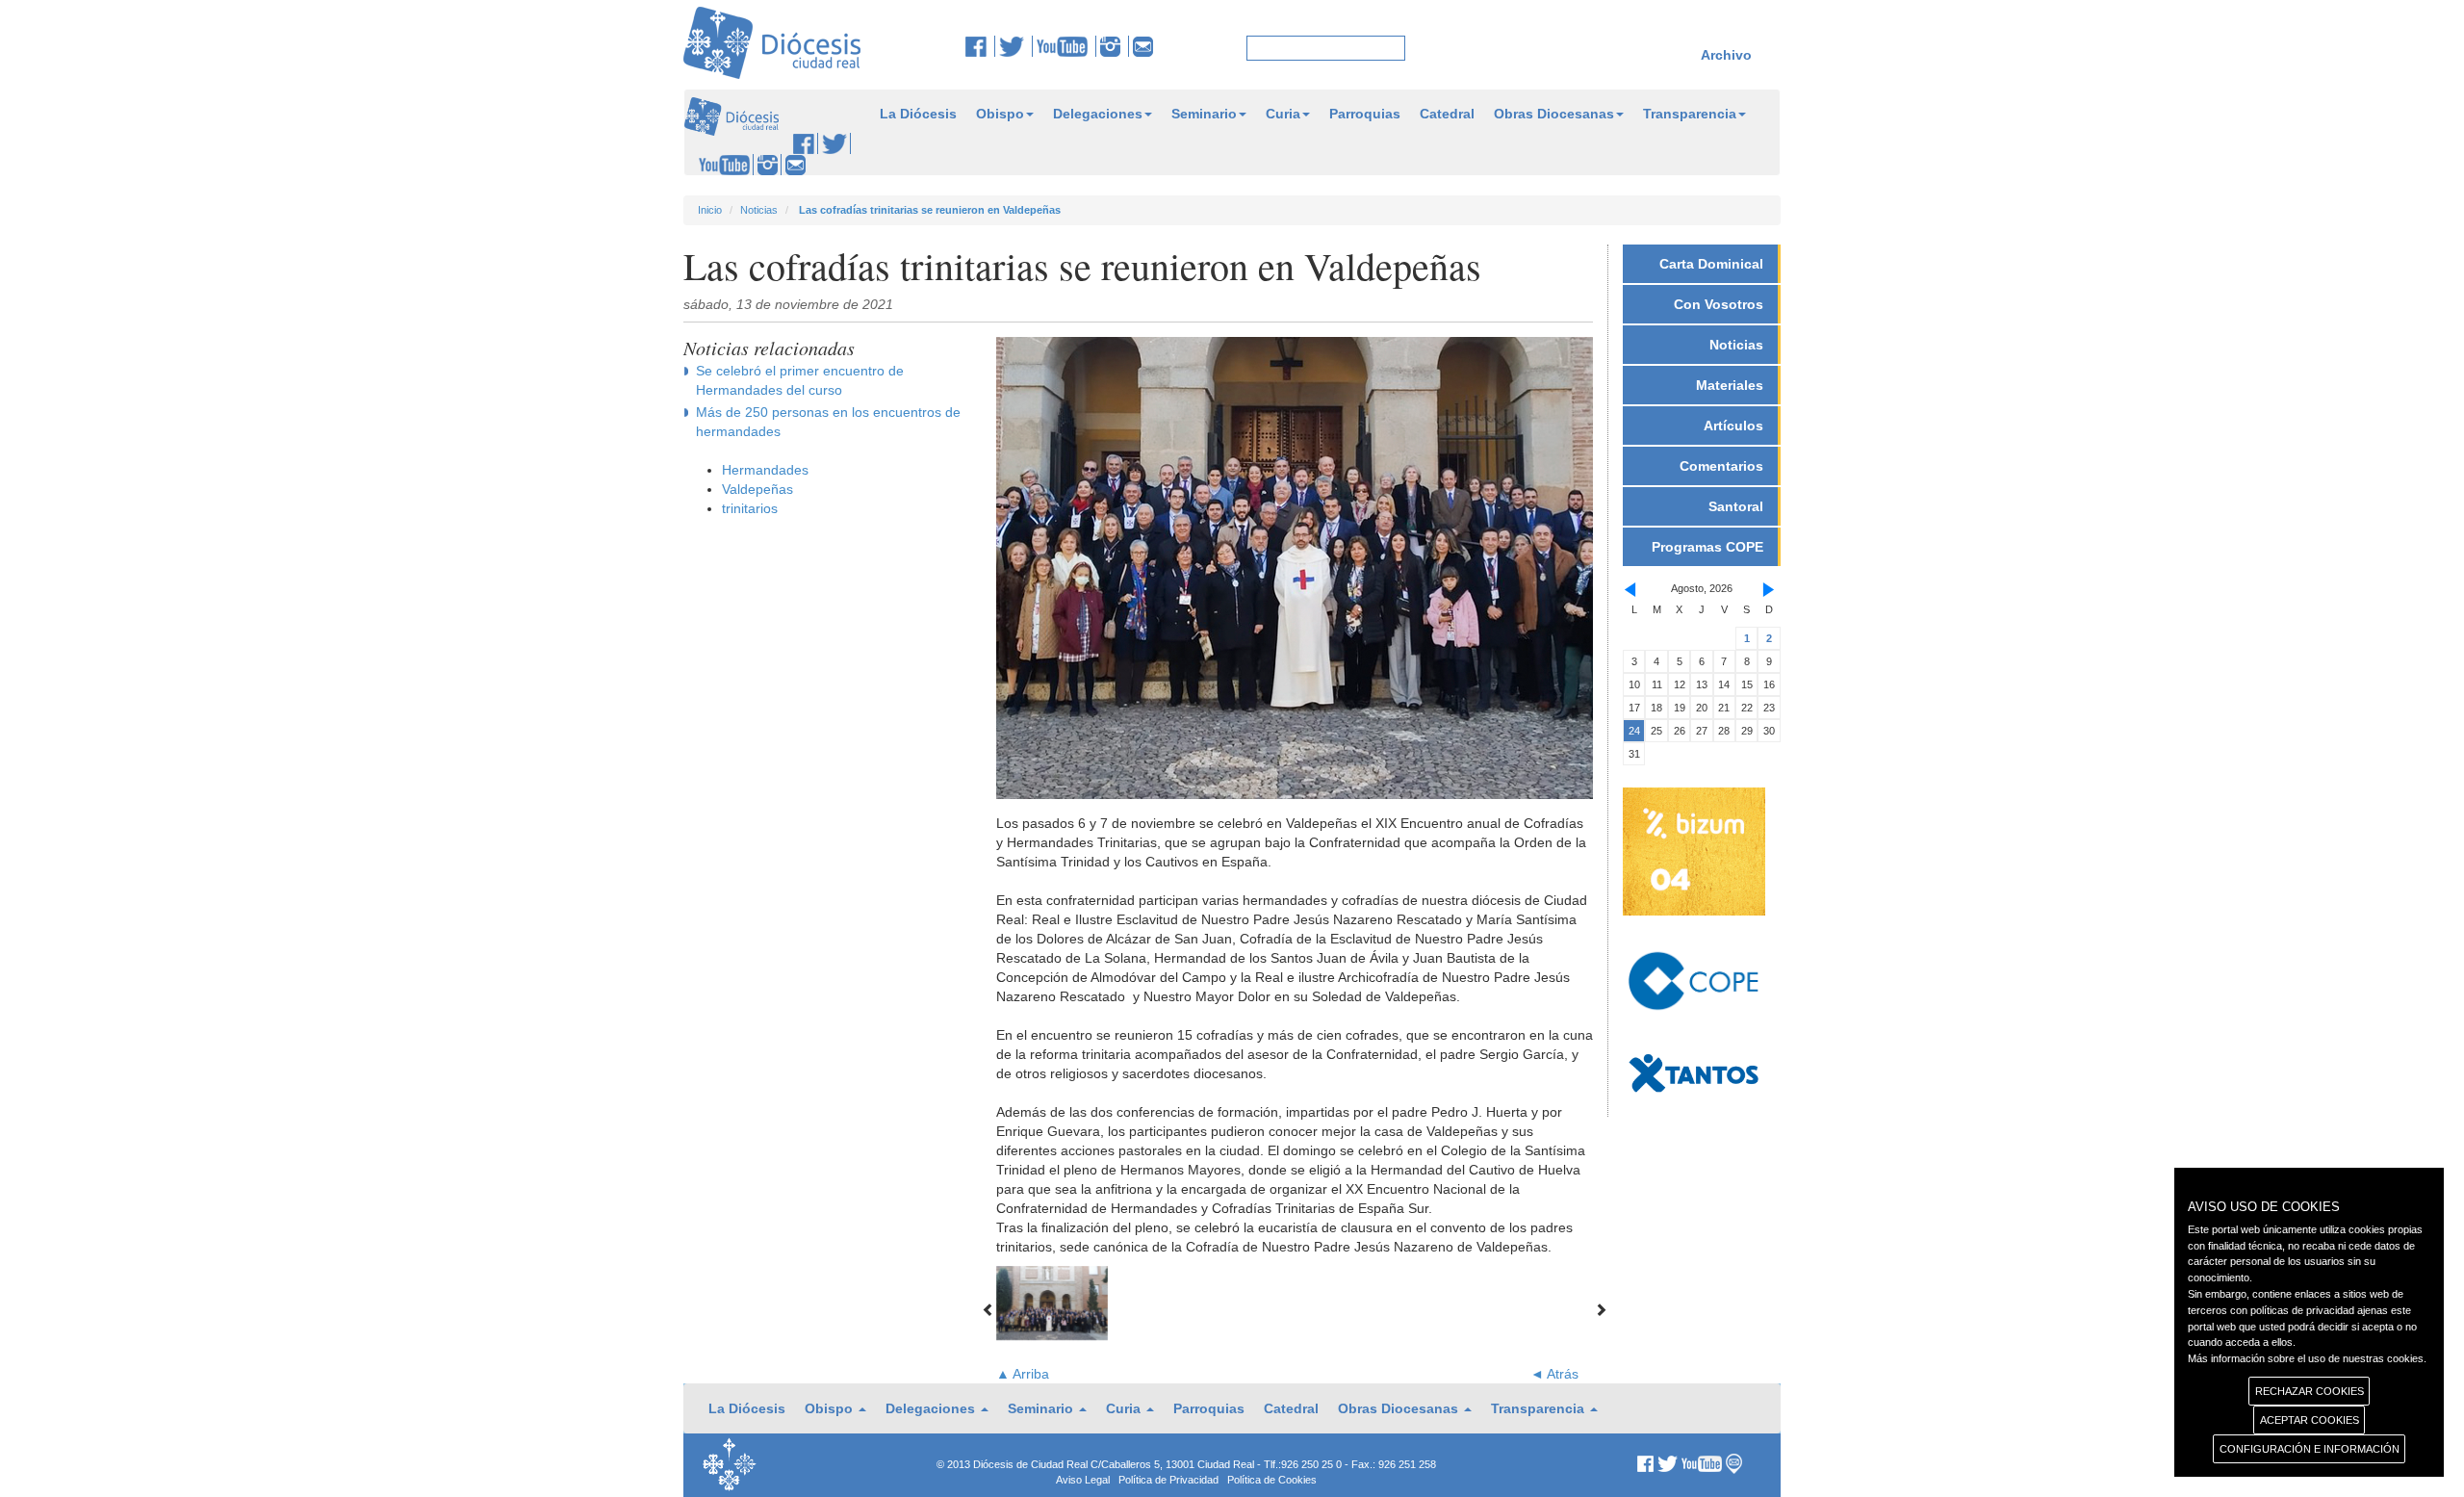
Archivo (1726, 55)
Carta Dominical (1711, 264)
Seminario (1204, 114)
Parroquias (1365, 114)
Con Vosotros (1719, 304)
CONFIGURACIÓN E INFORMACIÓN (2310, 1449)
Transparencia (1690, 114)
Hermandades (765, 470)
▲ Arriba (1023, 1374)
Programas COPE (1707, 547)
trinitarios (750, 508)
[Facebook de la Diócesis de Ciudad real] (980, 46)
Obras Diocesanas (1554, 114)
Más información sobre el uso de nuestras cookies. (2307, 1358)
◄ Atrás (1554, 1374)
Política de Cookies (1272, 1480)
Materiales (1730, 385)
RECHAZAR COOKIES (2310, 1391)
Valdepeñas (757, 489)
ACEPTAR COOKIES (2310, 1420)
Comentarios (1721, 466)
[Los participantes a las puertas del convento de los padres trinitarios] (1052, 1303)
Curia (1283, 114)
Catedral (1447, 114)
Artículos (1733, 426)
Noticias (759, 210)
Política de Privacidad (1168, 1480)
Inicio (710, 210)
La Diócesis (918, 114)
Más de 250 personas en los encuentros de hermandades (828, 422)
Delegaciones (1098, 114)
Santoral (1736, 506)
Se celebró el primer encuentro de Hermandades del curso (800, 380)
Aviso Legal (1083, 1480)
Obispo (1000, 114)
